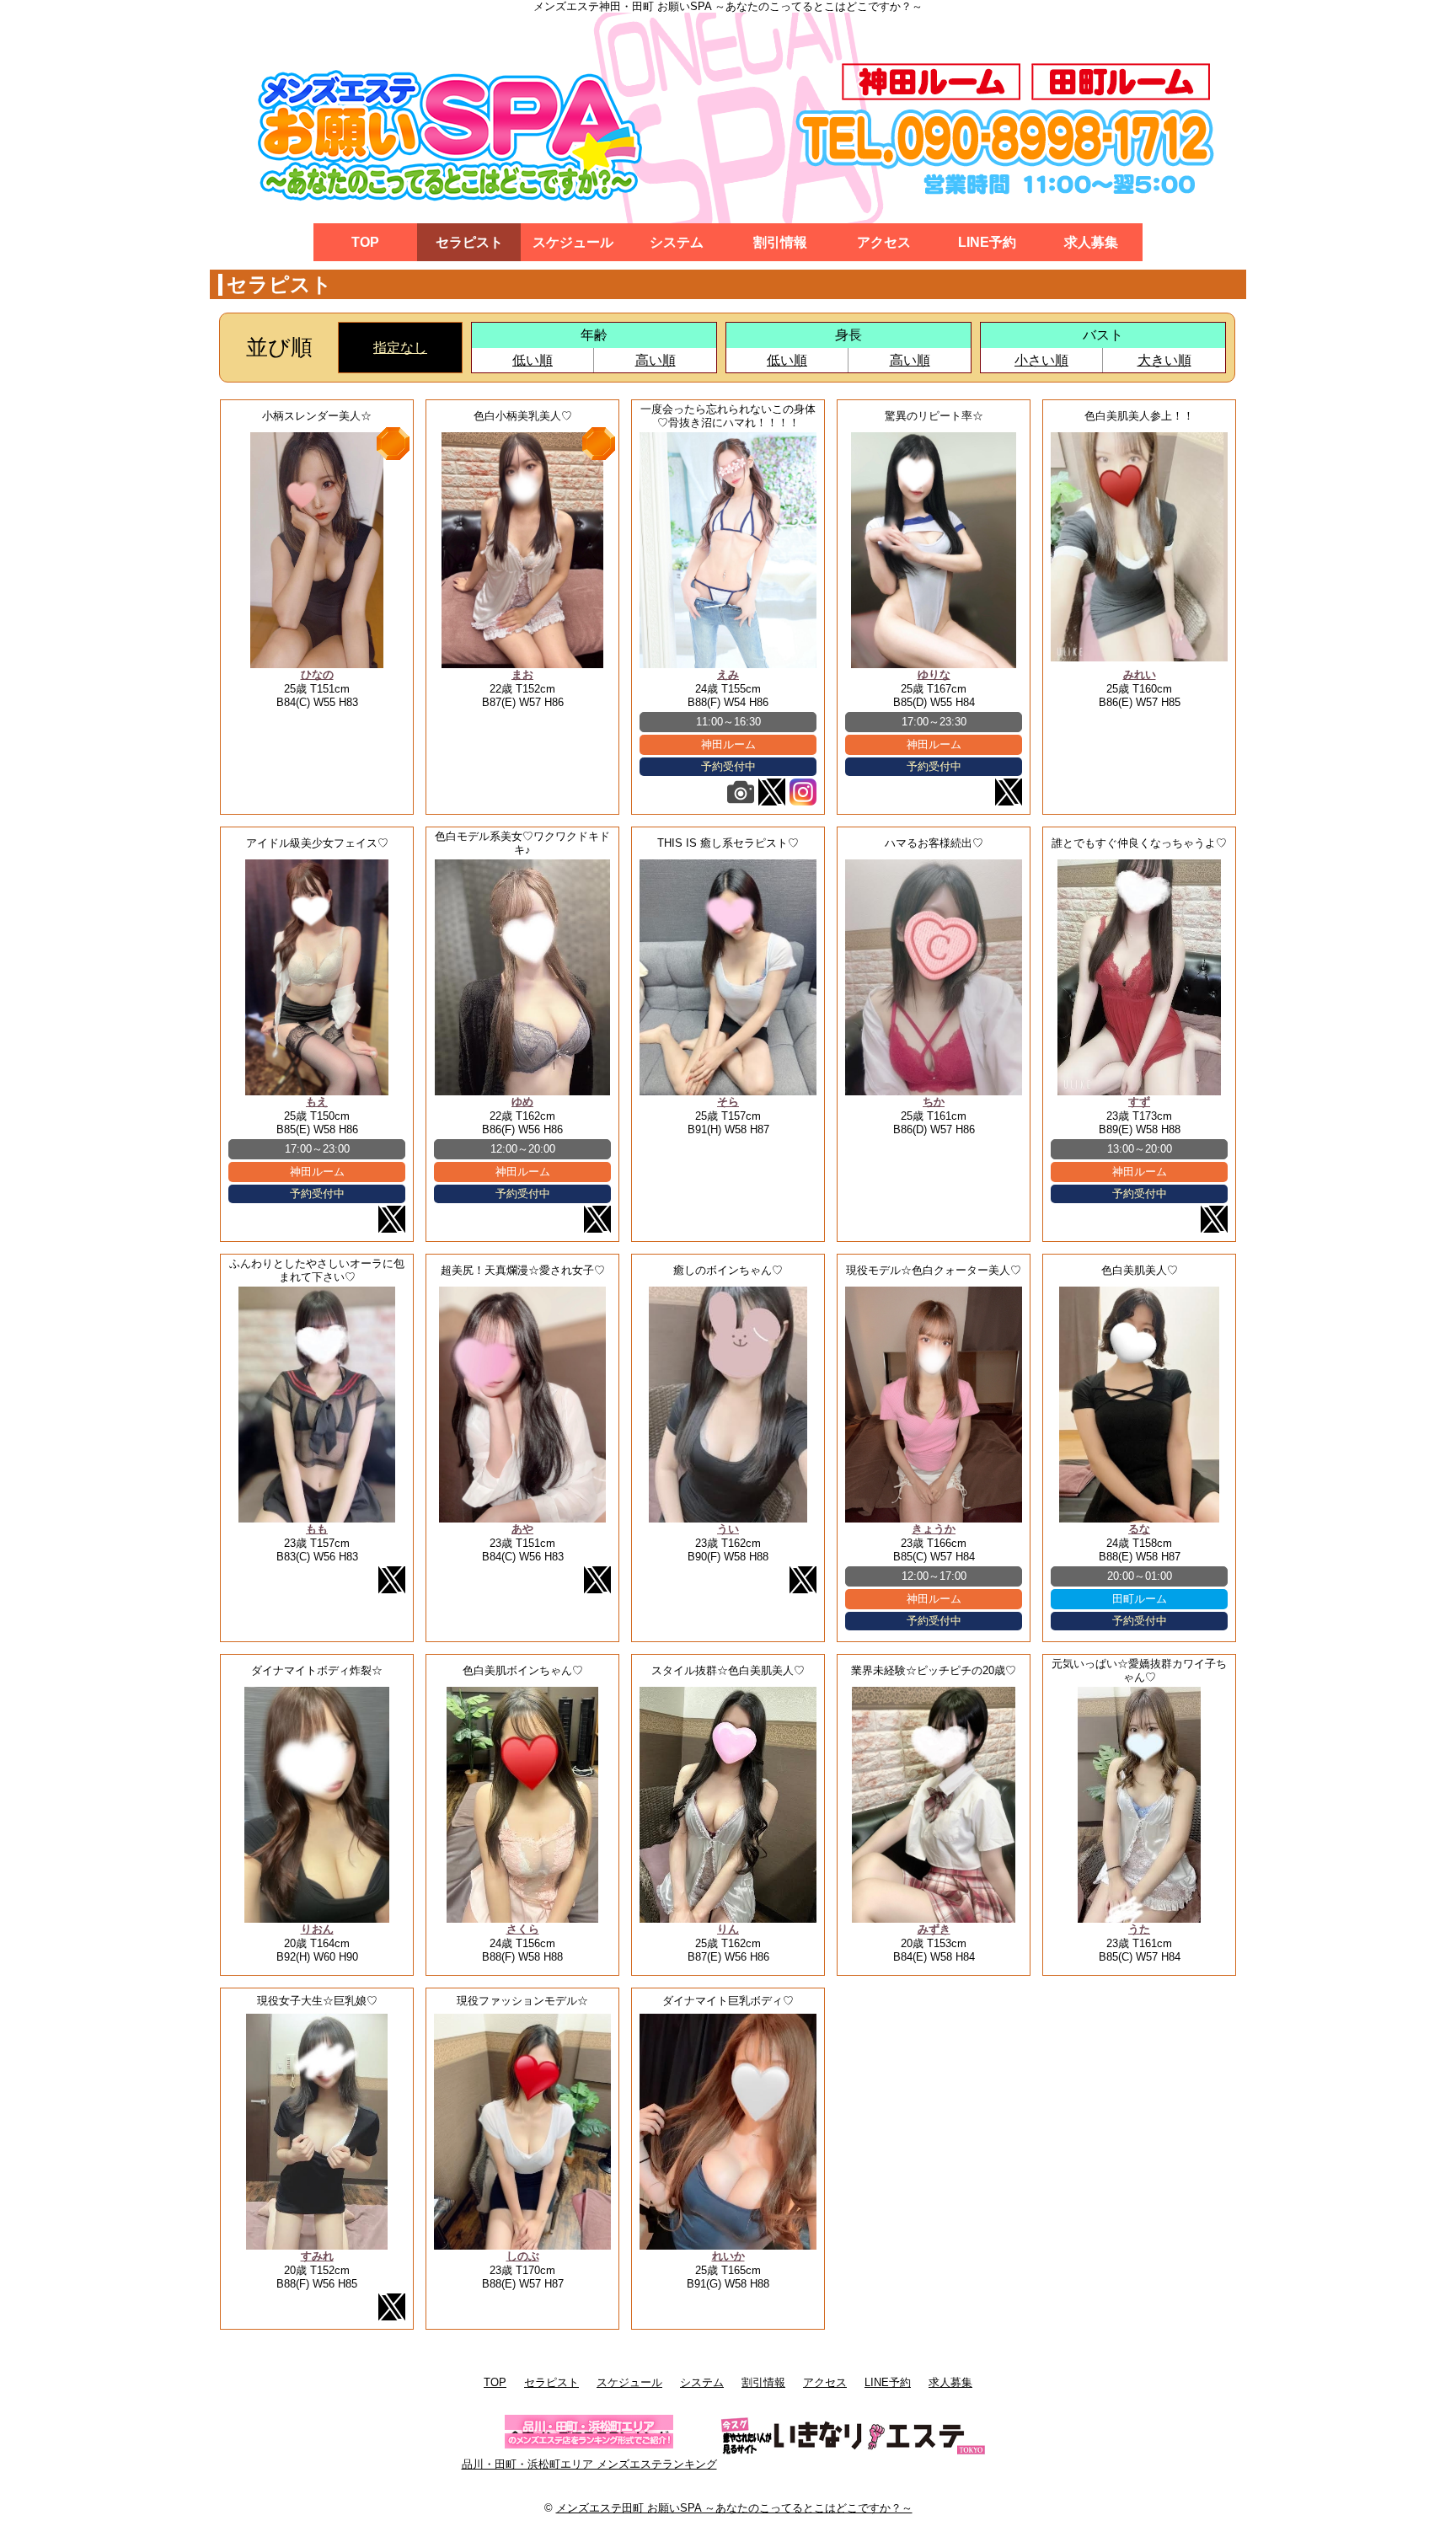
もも (317, 1529)
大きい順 (1164, 360)
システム (677, 242)
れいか (728, 2256)
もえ (317, 1102)
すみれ (317, 2256)
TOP (365, 242)
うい (728, 1529)
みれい (1140, 674)
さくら (523, 1929)
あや (522, 1529)
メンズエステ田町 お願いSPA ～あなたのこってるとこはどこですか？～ (734, 2508)
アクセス (884, 242)
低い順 (533, 360)
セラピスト (469, 242)
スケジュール (573, 242)
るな (1139, 1529)
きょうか (934, 1529)
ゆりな (934, 674)
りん (728, 1929)
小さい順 (1041, 360)
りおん (317, 1929)
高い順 (656, 360)
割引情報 (780, 242)
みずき (934, 1929)
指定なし (400, 348)
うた (1139, 1929)
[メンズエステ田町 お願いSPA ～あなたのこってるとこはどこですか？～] (728, 118)
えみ (728, 674)
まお (522, 674)
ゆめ (522, 1102)
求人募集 (1091, 242)
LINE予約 (987, 242)
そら (728, 1102)
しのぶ (523, 2256)
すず (1139, 1102)
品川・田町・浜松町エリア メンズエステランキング (589, 2464)
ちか (934, 1102)
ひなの (317, 674)
